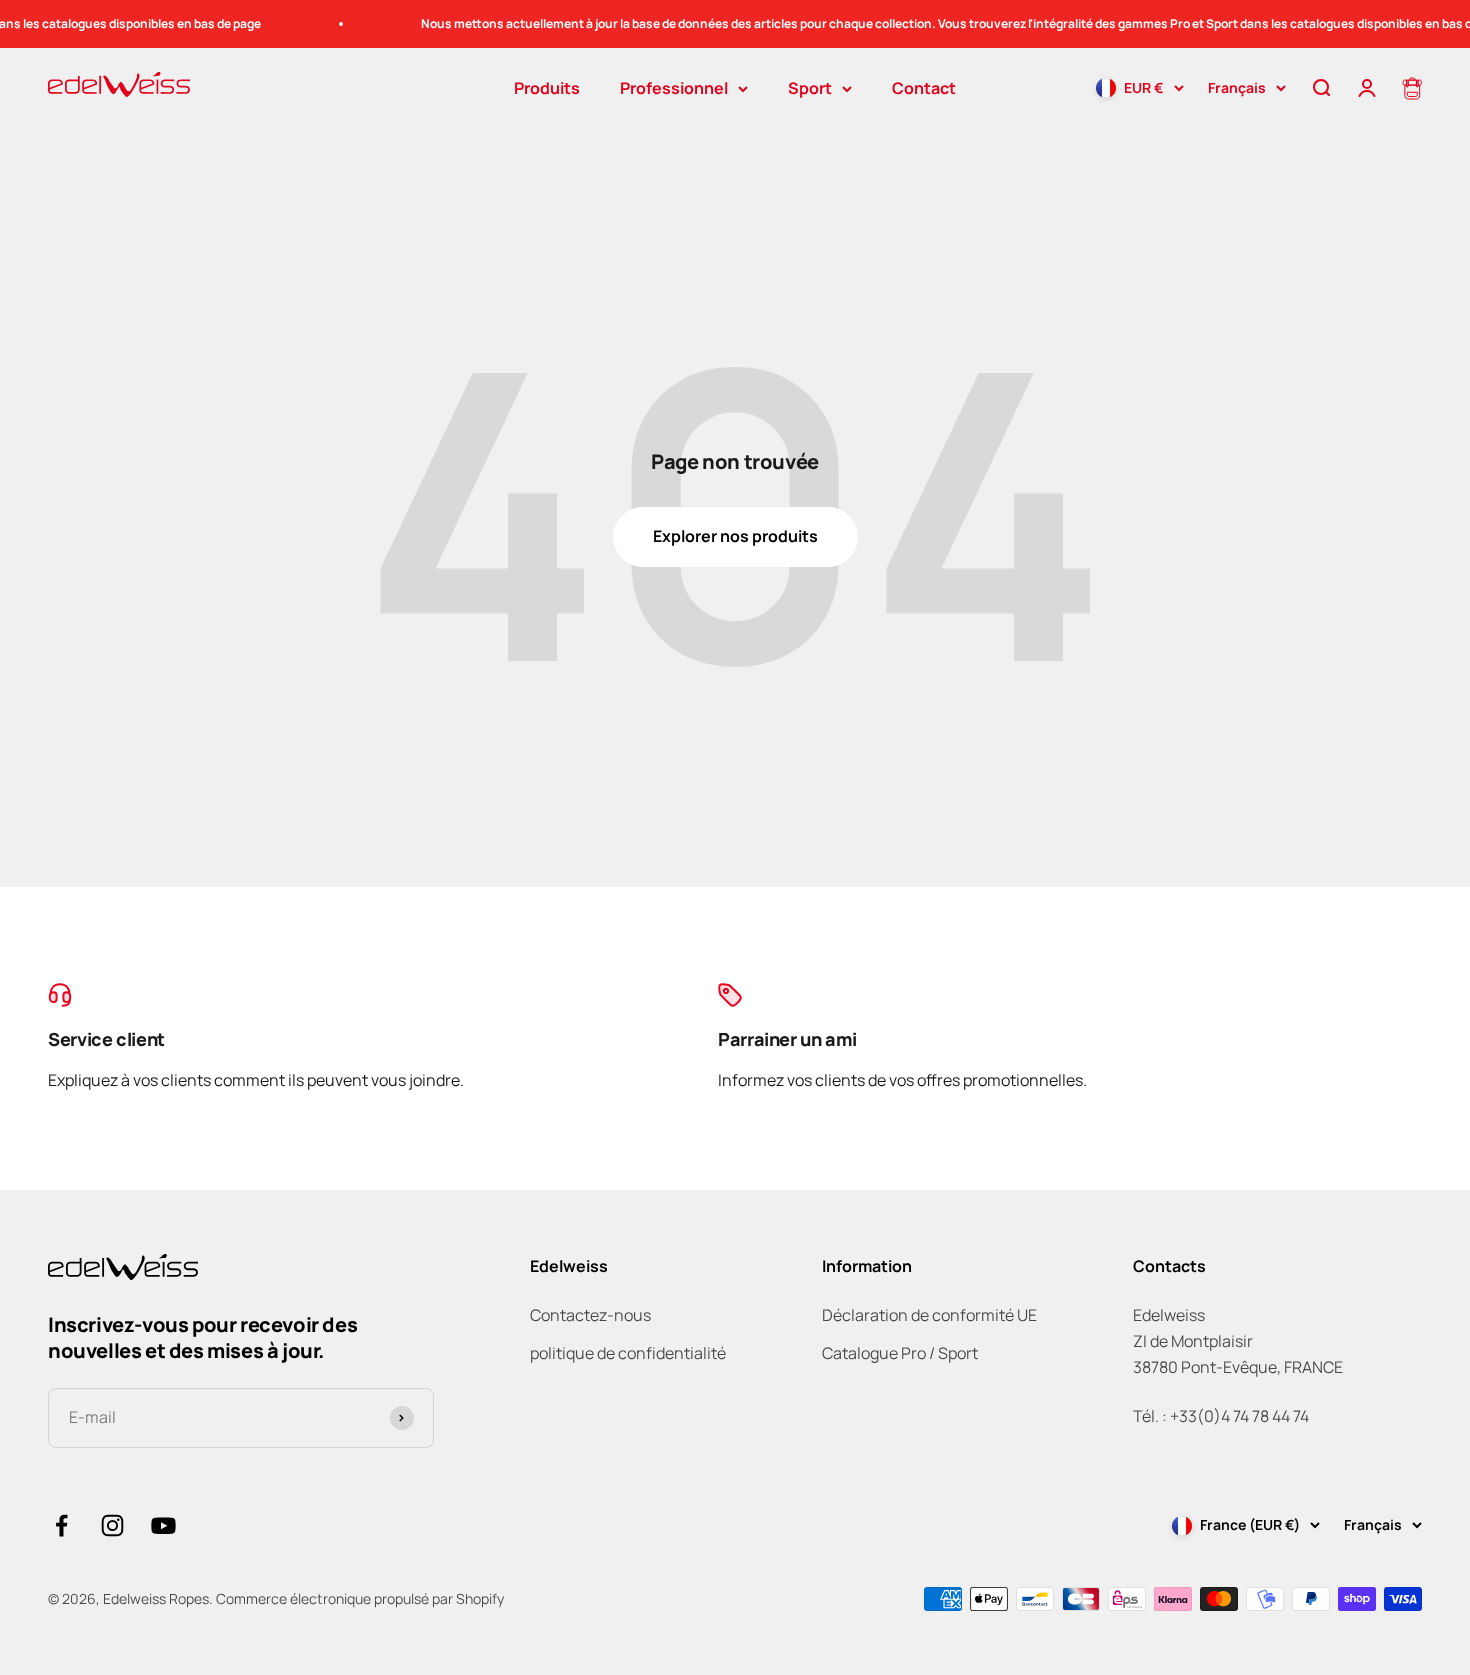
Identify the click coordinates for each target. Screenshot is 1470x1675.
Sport (810, 88)
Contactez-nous (590, 1315)
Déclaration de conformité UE (929, 1315)
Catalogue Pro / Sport (900, 1353)
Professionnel (674, 88)
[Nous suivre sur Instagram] (112, 1525)
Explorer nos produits (735, 536)
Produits (547, 88)
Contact (924, 88)
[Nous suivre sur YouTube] (163, 1525)
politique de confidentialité (628, 1353)
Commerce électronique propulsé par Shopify (360, 1598)
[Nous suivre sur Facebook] (61, 1525)
